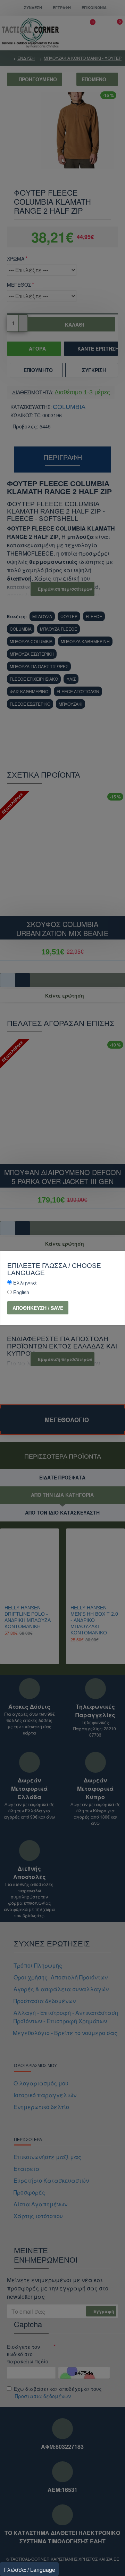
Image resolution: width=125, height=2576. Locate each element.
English (21, 1292)
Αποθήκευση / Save (38, 1308)
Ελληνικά (25, 1282)
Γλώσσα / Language (29, 2570)
